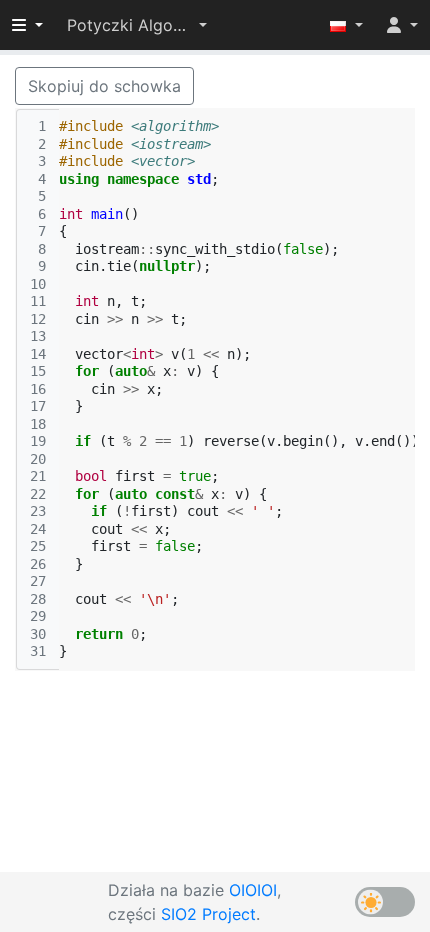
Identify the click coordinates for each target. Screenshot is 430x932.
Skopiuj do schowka (104, 86)
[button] (137, 25)
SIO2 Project (208, 914)
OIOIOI (253, 890)
